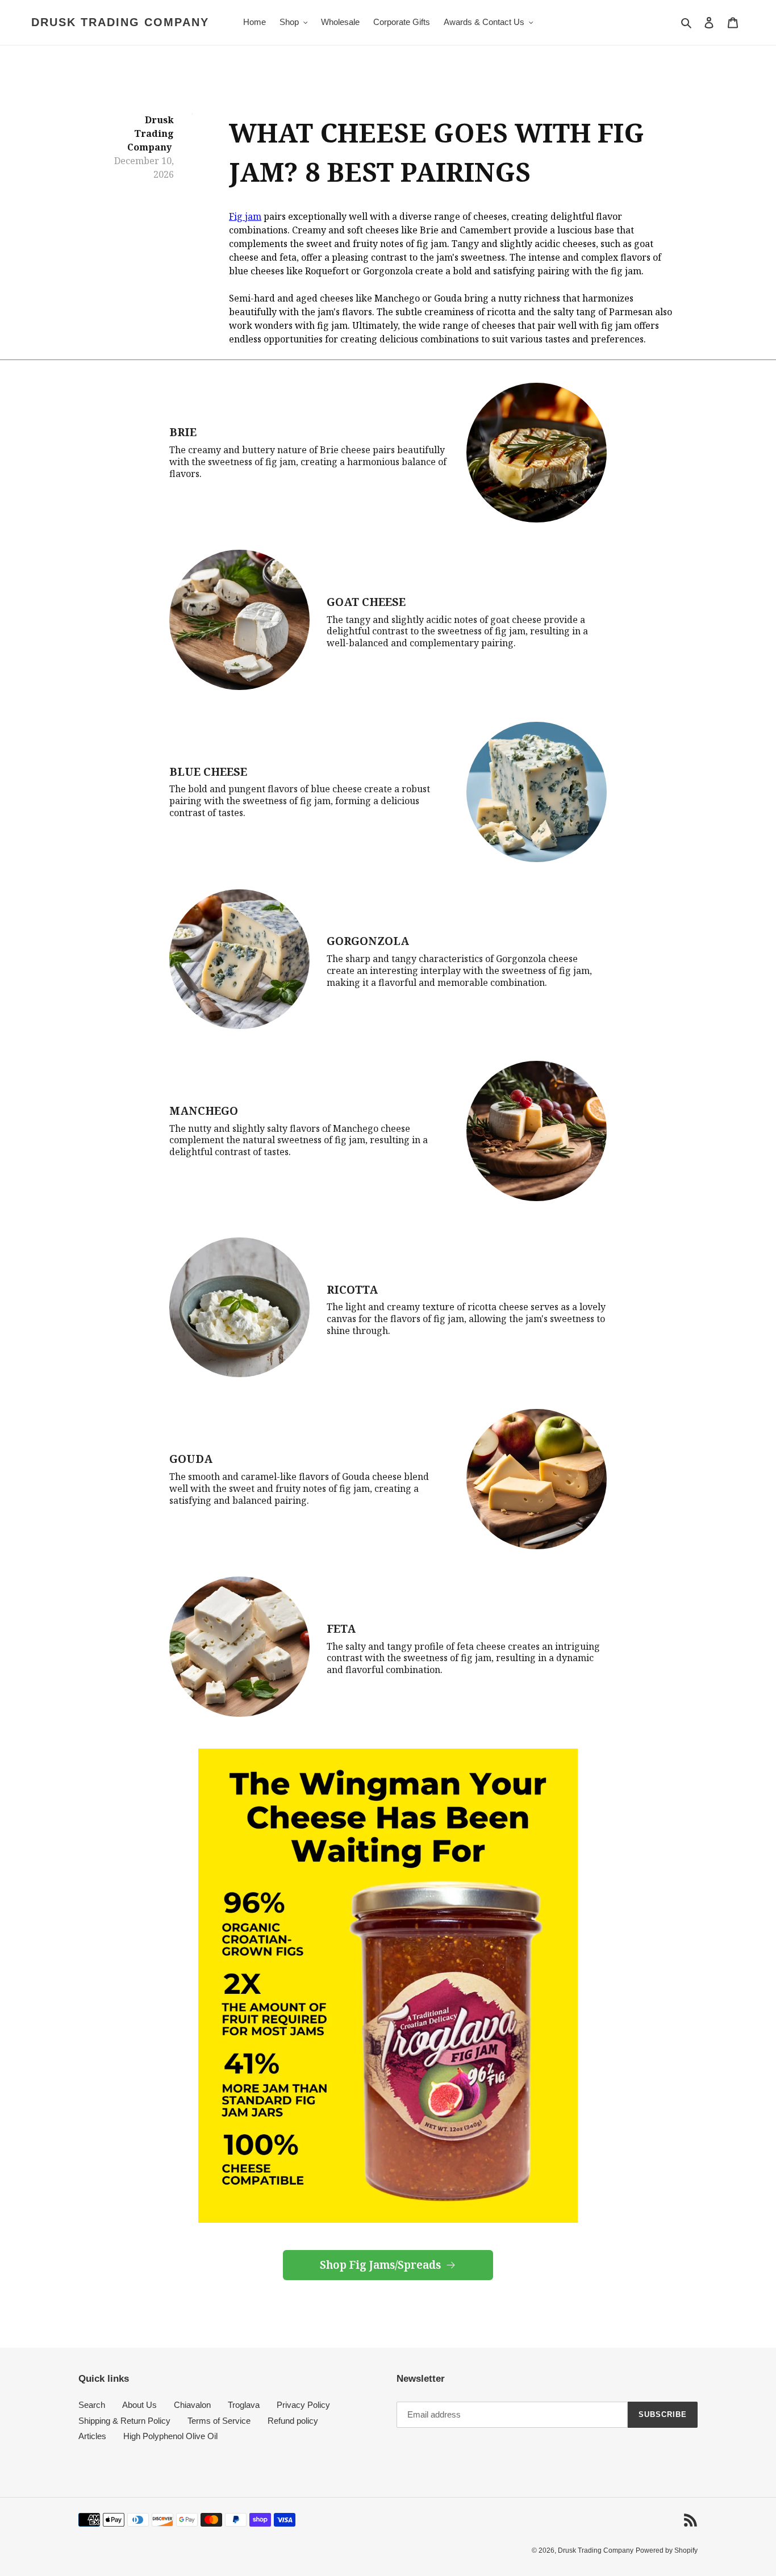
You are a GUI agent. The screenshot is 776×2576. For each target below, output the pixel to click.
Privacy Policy (303, 2405)
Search (92, 2405)
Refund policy (293, 2421)
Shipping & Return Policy (124, 2421)
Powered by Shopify (667, 2550)
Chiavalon (192, 2405)
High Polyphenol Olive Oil (170, 2436)
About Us (139, 2405)
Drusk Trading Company (120, 22)
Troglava (244, 2405)
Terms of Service (219, 2421)
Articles (92, 2436)
